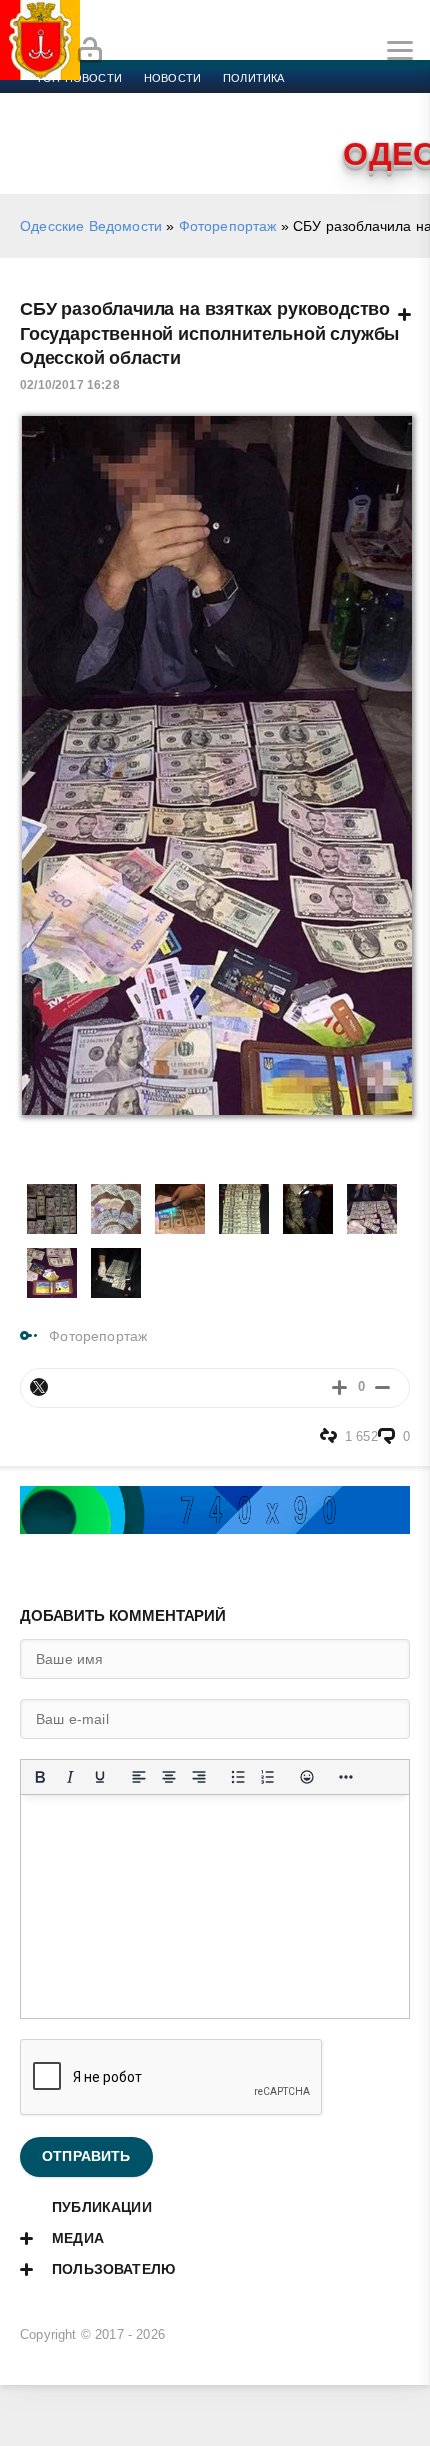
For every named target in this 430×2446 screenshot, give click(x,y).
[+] (339, 1387)
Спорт (222, 102)
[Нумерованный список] (268, 1777)
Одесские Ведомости (91, 226)
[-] (382, 1387)
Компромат (72, 126)
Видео (149, 126)
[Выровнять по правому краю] (199, 1777)
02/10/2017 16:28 (70, 385)
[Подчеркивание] (100, 1777)
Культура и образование (340, 102)
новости (172, 78)
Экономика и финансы (108, 102)
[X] (39, 1387)
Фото (207, 126)
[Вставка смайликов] (307, 1777)
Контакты (276, 126)
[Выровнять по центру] (169, 1777)
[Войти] (90, 51)
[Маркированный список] (238, 1777)
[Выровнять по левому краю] (139, 1777)
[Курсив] (70, 1777)
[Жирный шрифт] (40, 1777)
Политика (253, 78)
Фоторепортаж (228, 226)
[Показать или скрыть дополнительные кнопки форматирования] (346, 1777)
